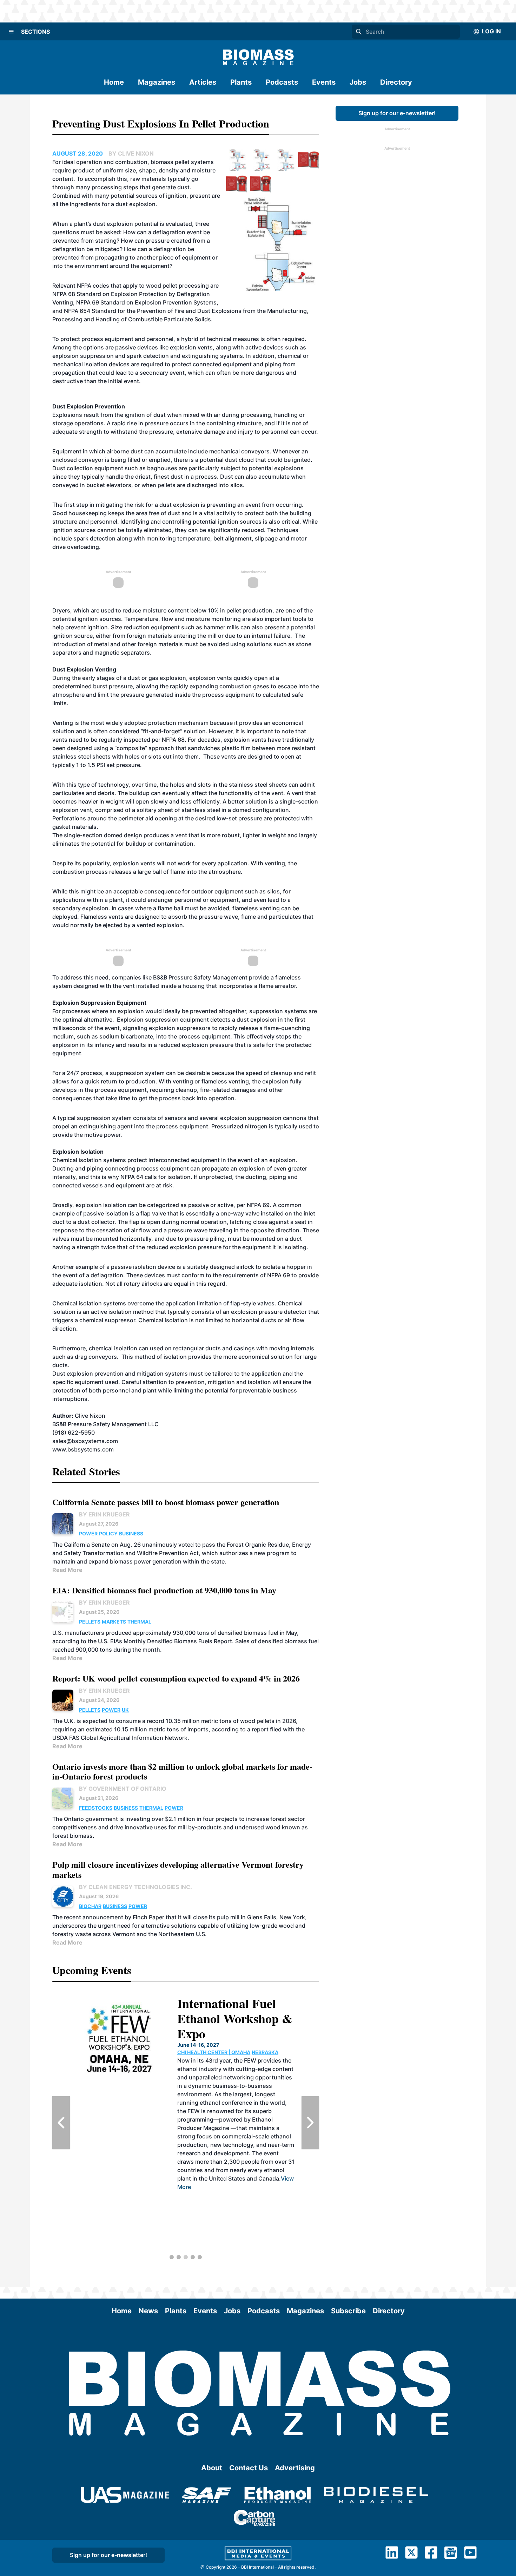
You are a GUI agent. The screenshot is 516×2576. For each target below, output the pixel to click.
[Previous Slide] (61, 2123)
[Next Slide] (310, 2123)
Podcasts (282, 82)
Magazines (157, 82)
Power (88, 1533)
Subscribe (348, 2311)
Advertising (295, 2468)
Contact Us (249, 2468)
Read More (67, 1570)
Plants (241, 82)
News (148, 2311)
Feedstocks (96, 1808)
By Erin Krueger (104, 1514)
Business (131, 1533)
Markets (114, 1622)
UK (125, 1710)
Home (114, 82)
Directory (396, 82)
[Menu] (11, 32)
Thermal (139, 1622)
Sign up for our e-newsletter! (397, 113)
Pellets (90, 1622)
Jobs (358, 82)
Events (324, 82)
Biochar (90, 1906)
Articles (203, 82)
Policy (108, 1533)
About (212, 2468)
